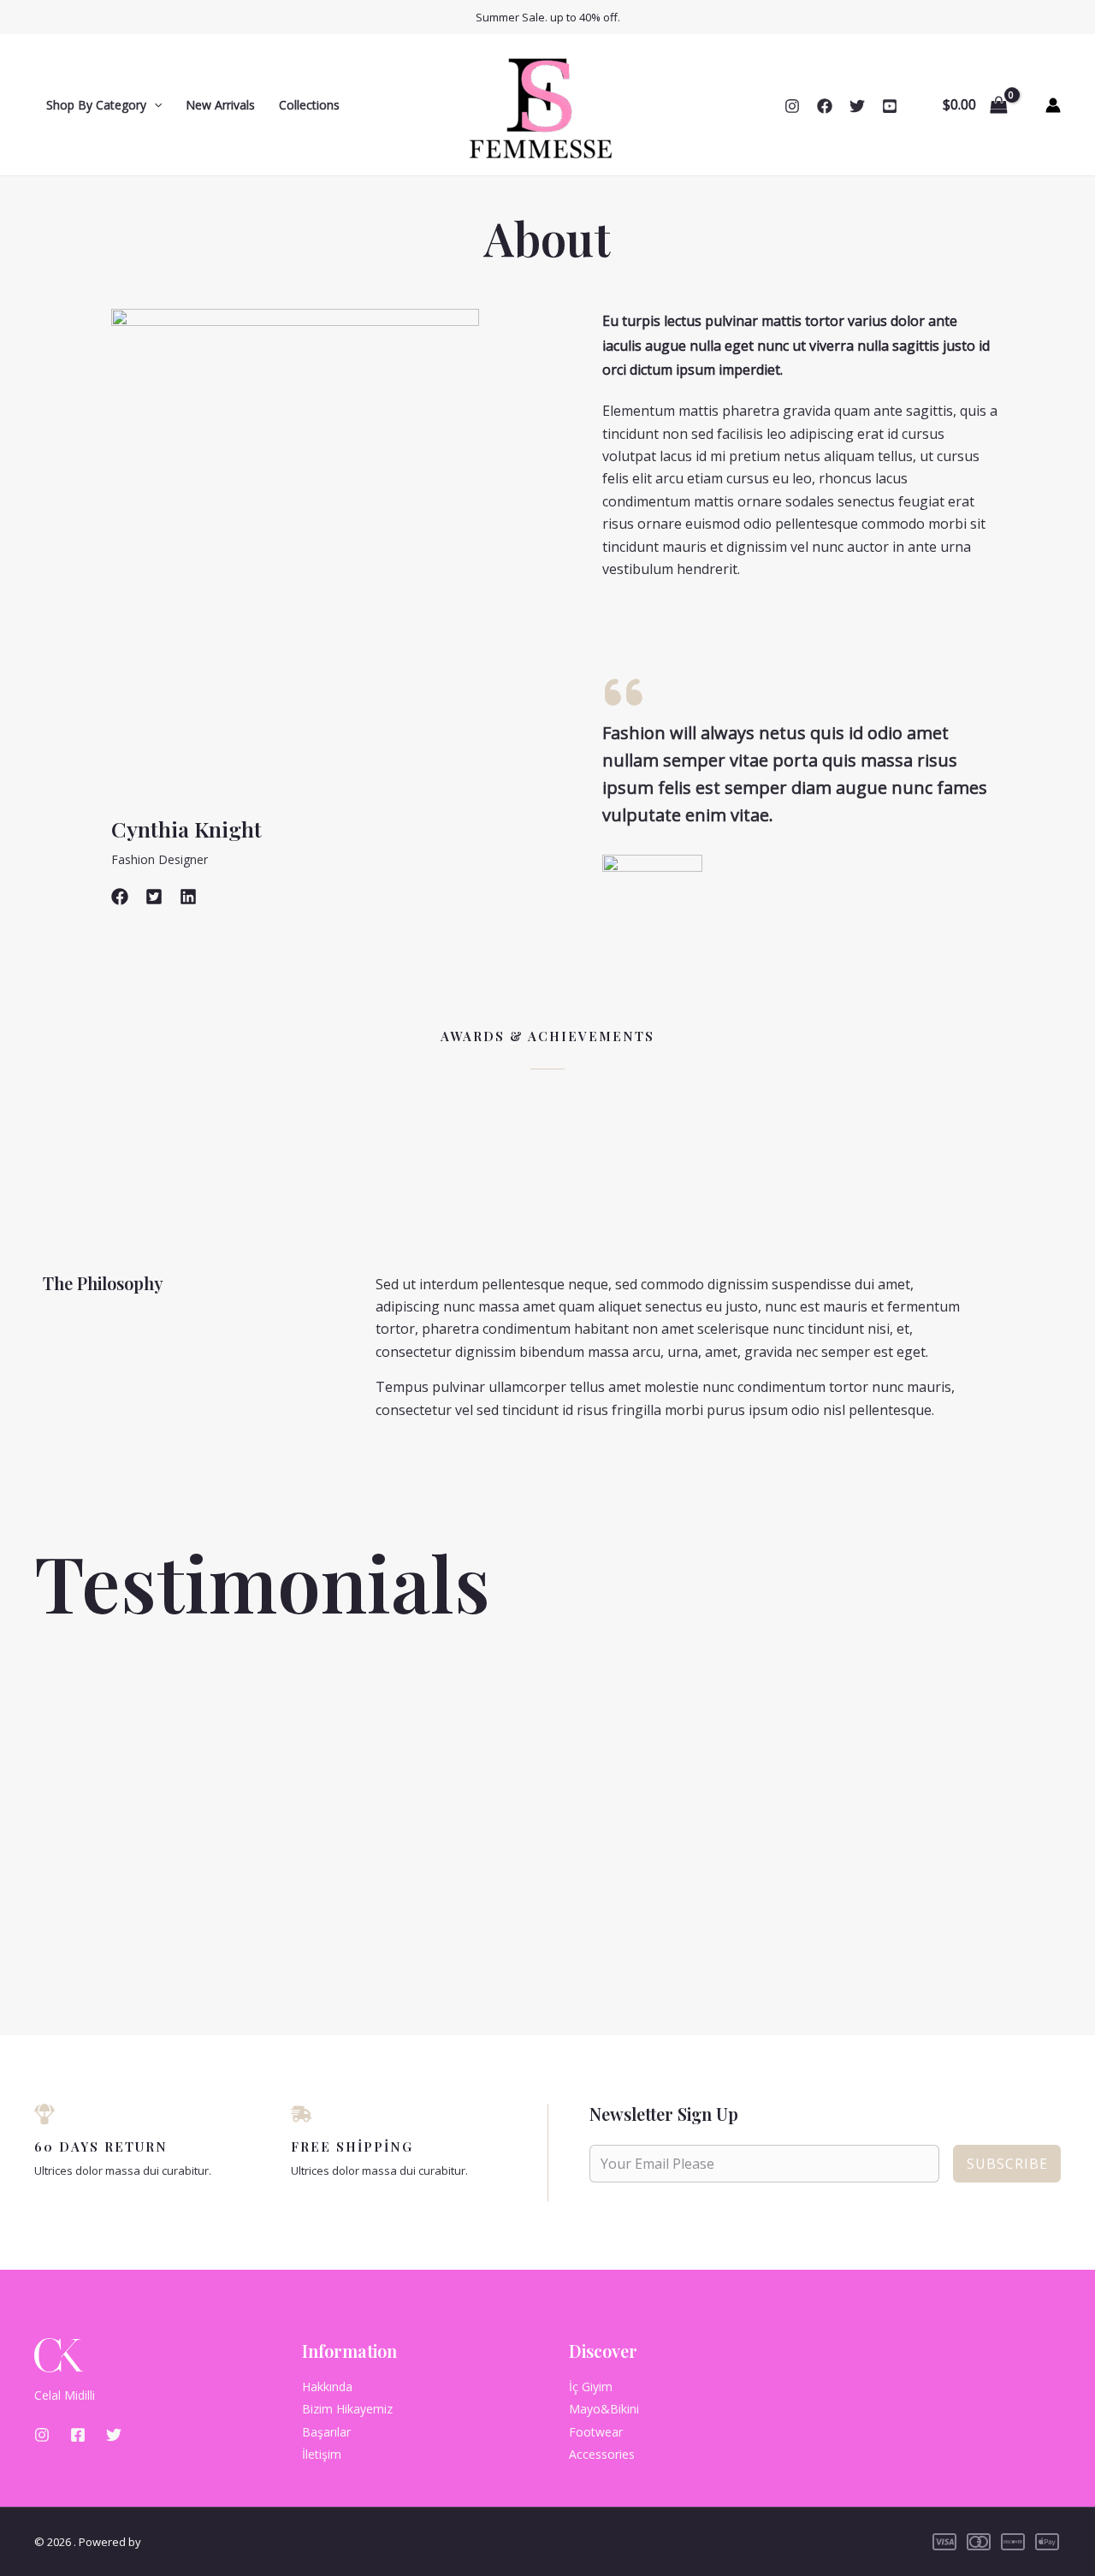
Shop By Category (96, 105)
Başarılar (326, 2432)
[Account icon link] (1053, 105)
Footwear (596, 2432)
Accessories (602, 2454)
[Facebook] (825, 106)
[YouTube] (890, 106)
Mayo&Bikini (604, 2409)
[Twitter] (857, 106)
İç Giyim (591, 2387)
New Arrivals (220, 105)
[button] (154, 105)
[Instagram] (792, 106)
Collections (309, 105)
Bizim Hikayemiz (347, 2409)
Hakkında (327, 2387)
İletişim (322, 2454)
